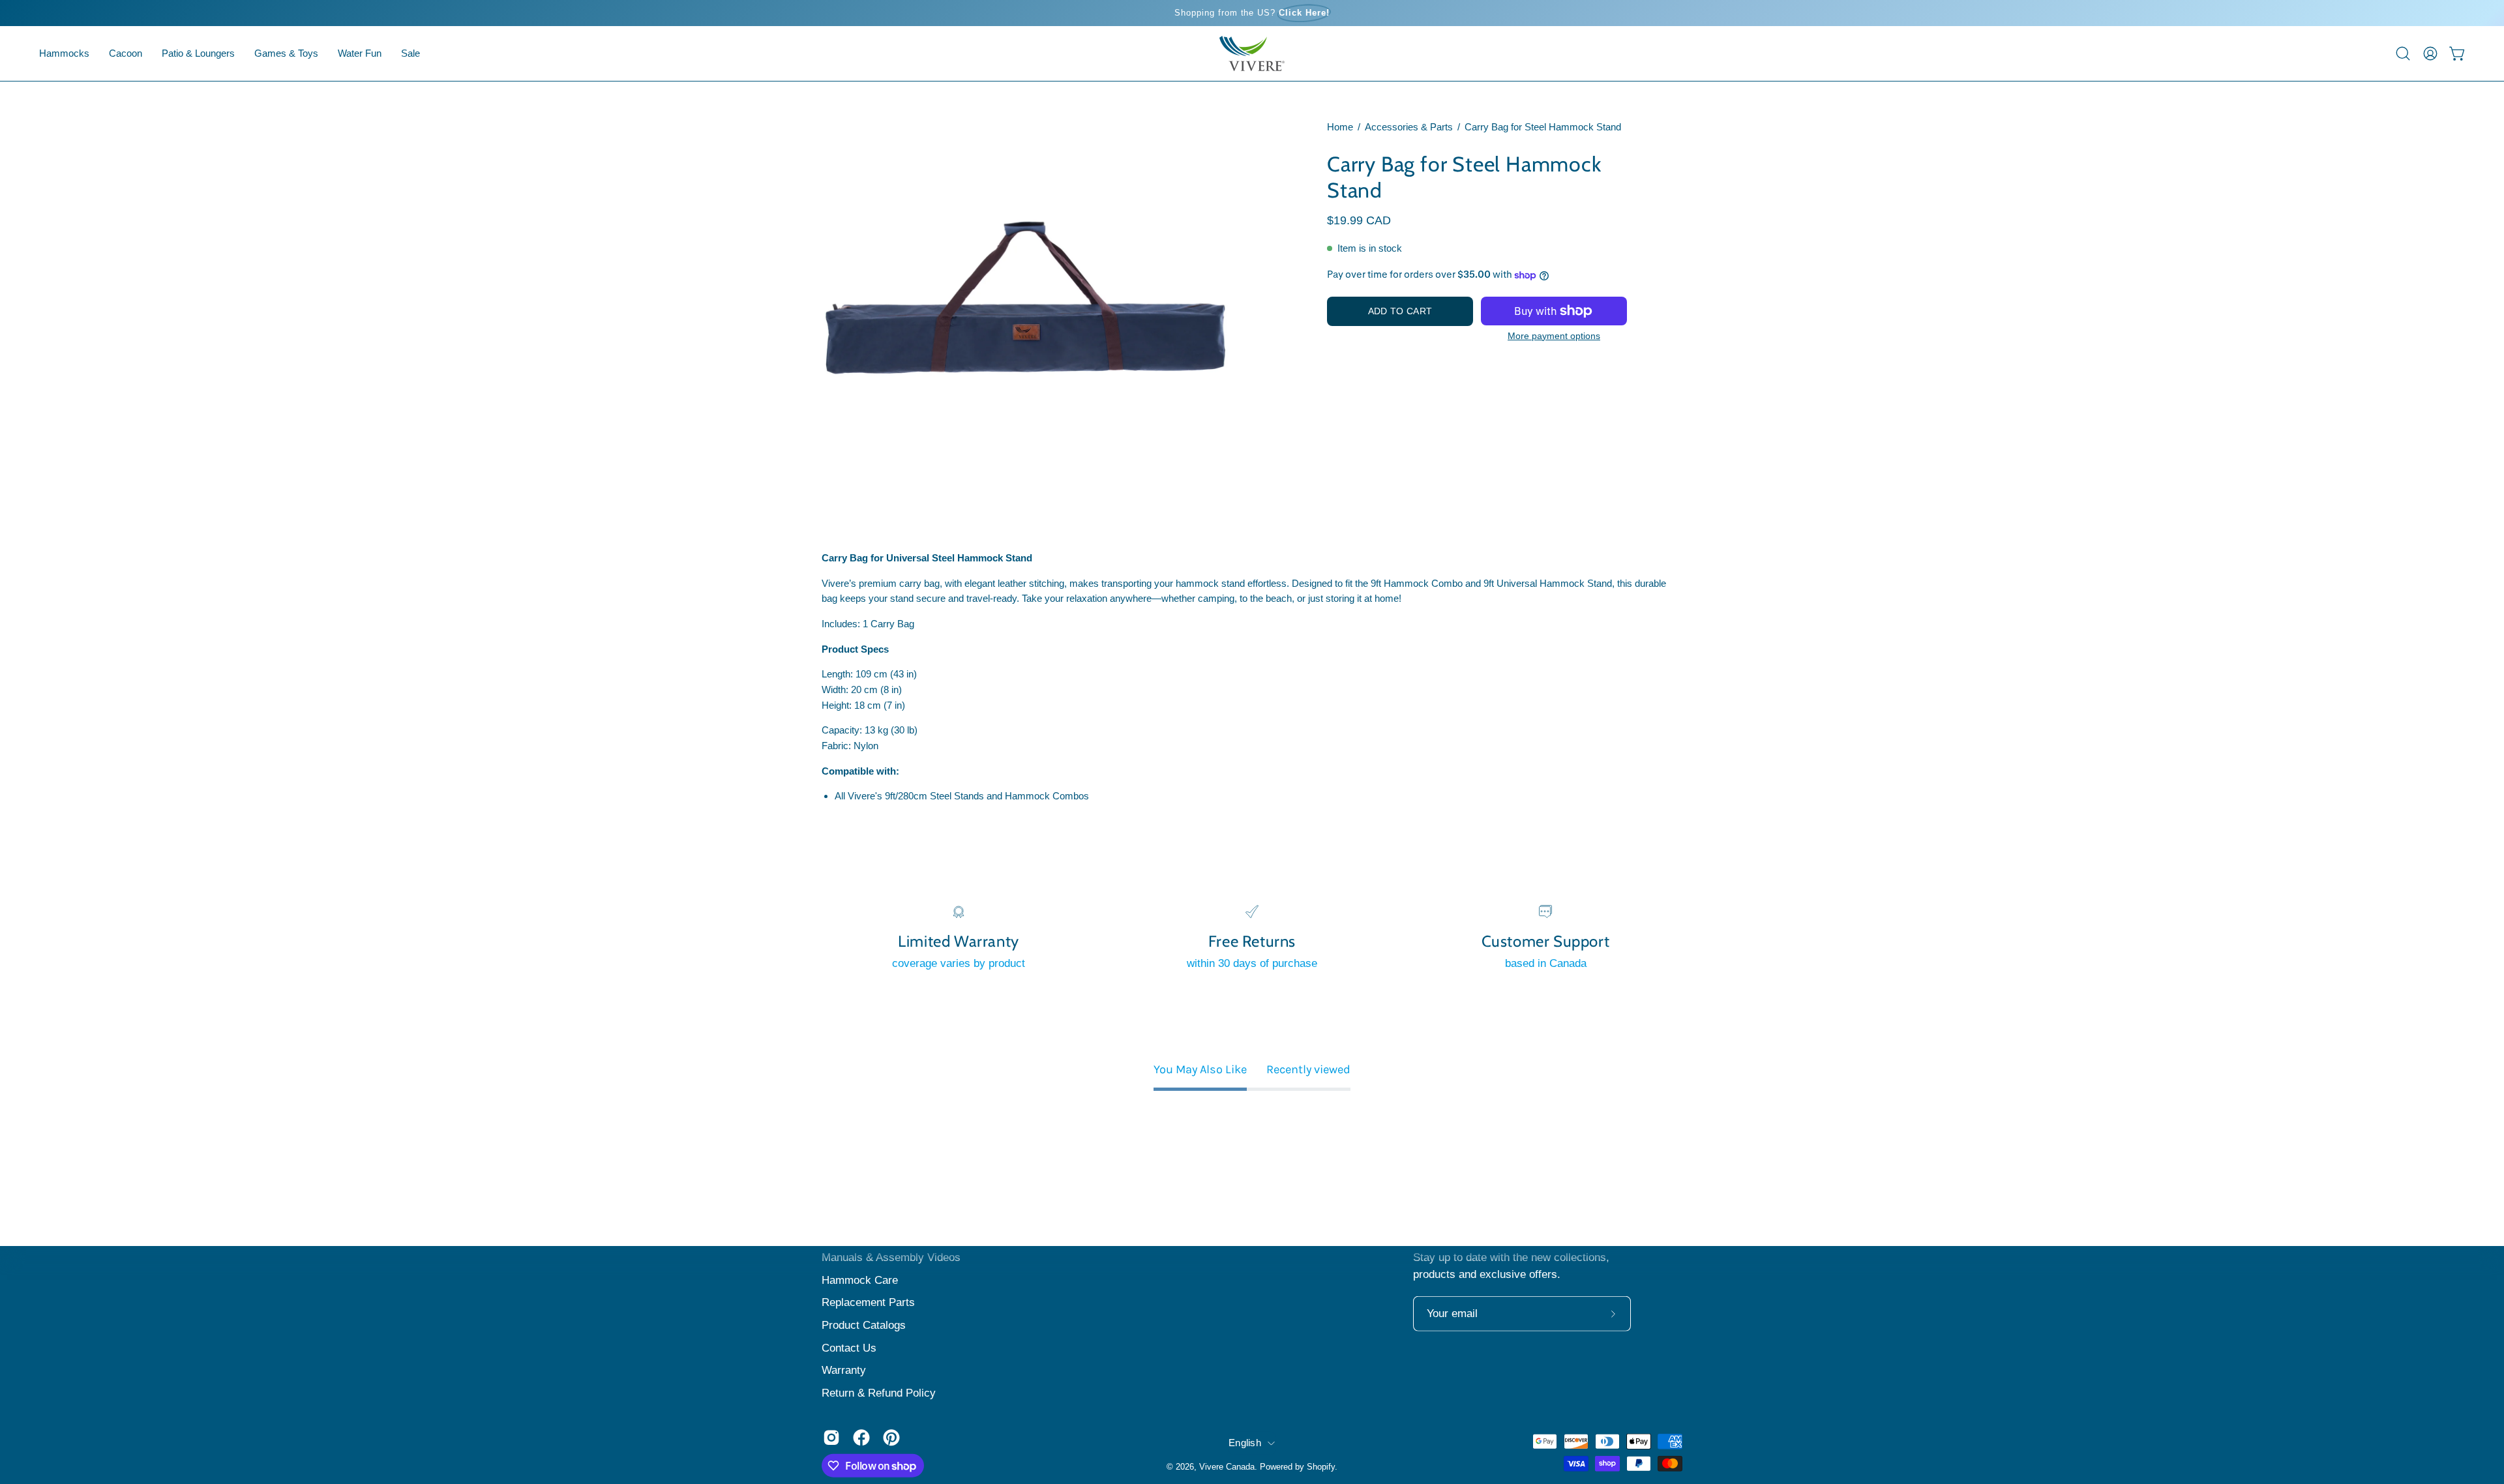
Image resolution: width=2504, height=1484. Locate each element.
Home (1340, 127)
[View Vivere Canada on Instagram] (831, 1438)
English (1245, 1442)
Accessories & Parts (1409, 127)
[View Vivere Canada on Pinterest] (891, 1438)
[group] (1252, 13)
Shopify (1321, 1466)
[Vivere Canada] (1252, 53)
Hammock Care (860, 1280)
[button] (126, 53)
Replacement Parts (868, 1302)
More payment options (1554, 336)
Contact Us (849, 1347)
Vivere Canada (1227, 1466)
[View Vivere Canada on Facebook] (861, 1438)
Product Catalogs (864, 1325)
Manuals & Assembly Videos (891, 1257)
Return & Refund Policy (879, 1392)
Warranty (844, 1370)
